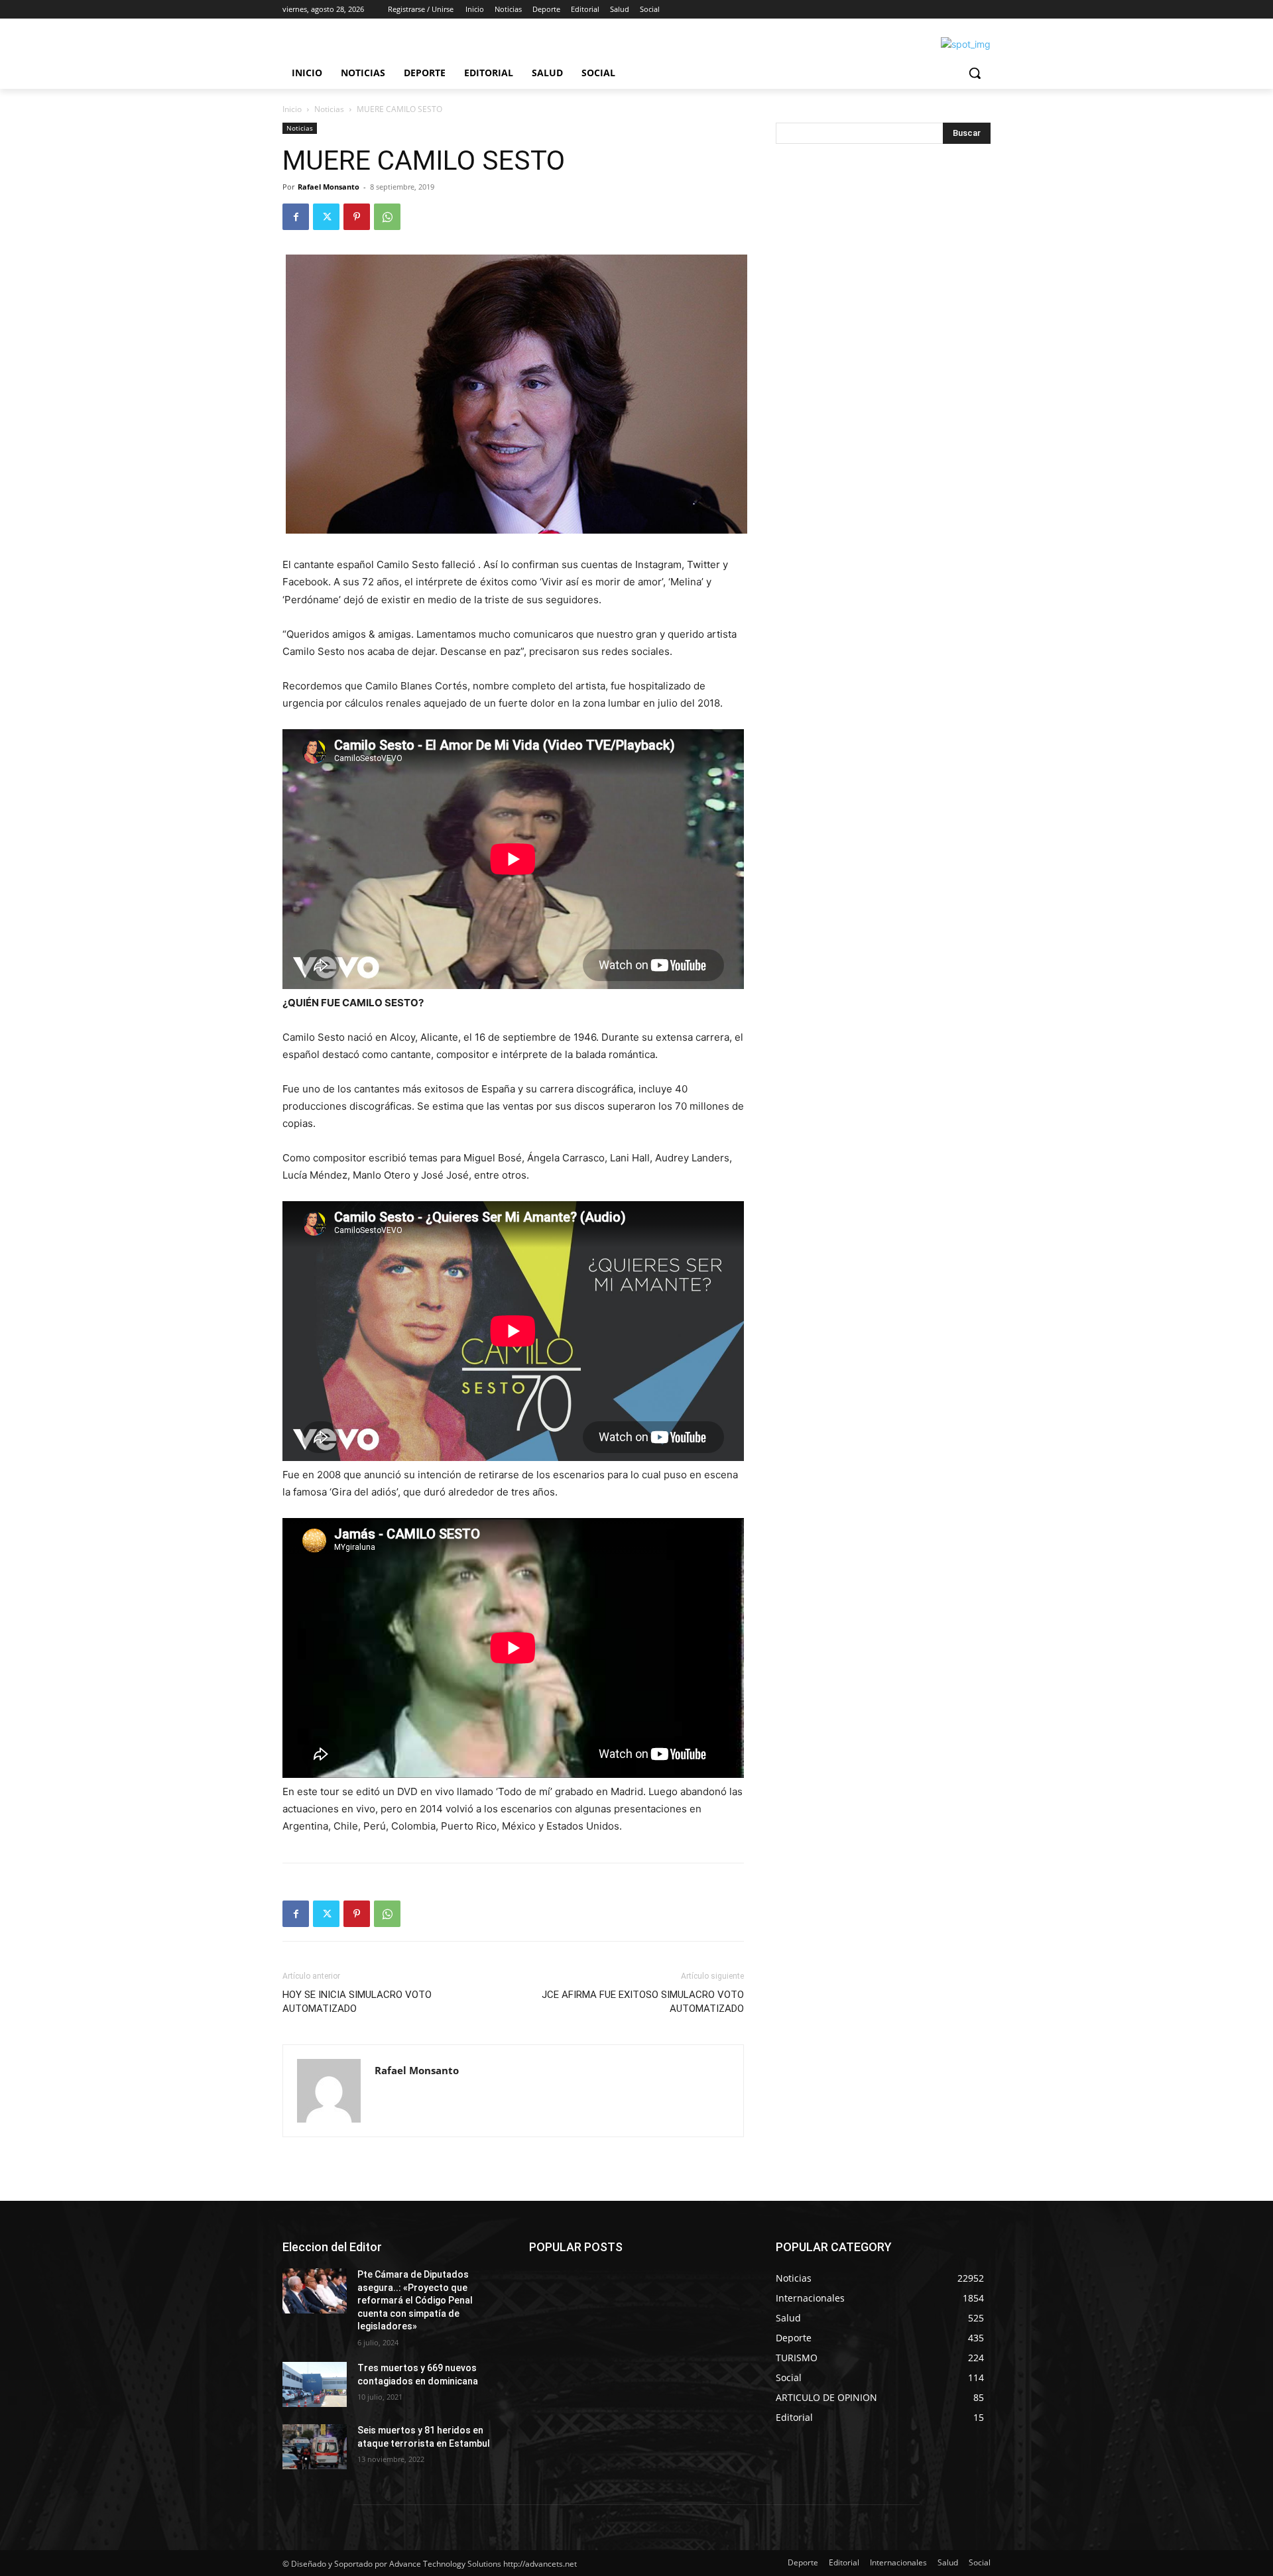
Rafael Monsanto (329, 187)
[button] (975, 73)
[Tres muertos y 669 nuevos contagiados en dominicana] (315, 2384)
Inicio (292, 109)
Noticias (329, 109)
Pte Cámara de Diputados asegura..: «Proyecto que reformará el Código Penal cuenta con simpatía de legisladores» (415, 2300)
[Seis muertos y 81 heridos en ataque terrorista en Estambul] (315, 2447)
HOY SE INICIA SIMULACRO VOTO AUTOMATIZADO (357, 2002)
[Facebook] (296, 217)
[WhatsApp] (387, 217)
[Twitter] (326, 217)
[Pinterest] (357, 217)
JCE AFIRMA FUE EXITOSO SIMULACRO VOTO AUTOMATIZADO (643, 2002)
